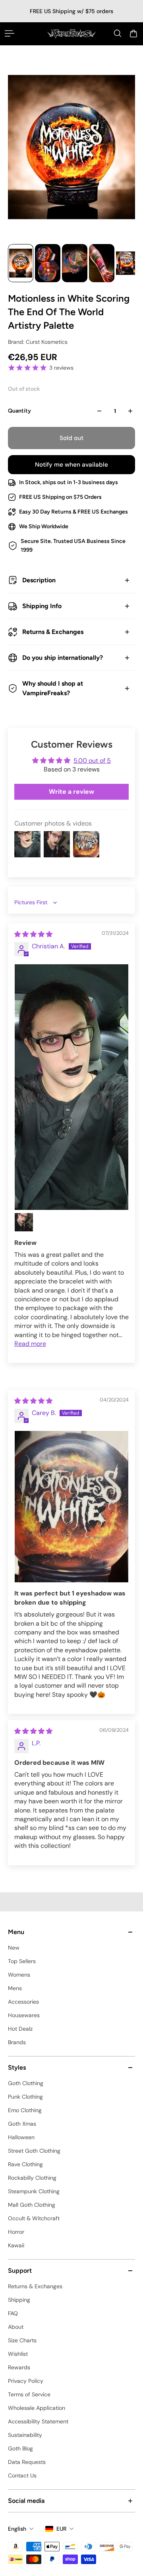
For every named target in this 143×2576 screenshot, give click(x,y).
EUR (61, 2529)
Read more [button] (30, 1344)
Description (39, 580)
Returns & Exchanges (53, 632)
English (17, 2529)
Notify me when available (71, 465)
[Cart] (133, 33)
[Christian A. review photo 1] (71, 1087)
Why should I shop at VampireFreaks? (53, 688)
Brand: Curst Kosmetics (38, 342)
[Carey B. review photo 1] (71, 1507)
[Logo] (71, 34)
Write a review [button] (71, 792)
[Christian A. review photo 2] (24, 1222)
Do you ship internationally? (63, 658)
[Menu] (10, 33)
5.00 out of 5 (92, 761)
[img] (33, 934)
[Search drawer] (118, 33)
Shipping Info (42, 606)
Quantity (19, 411)
